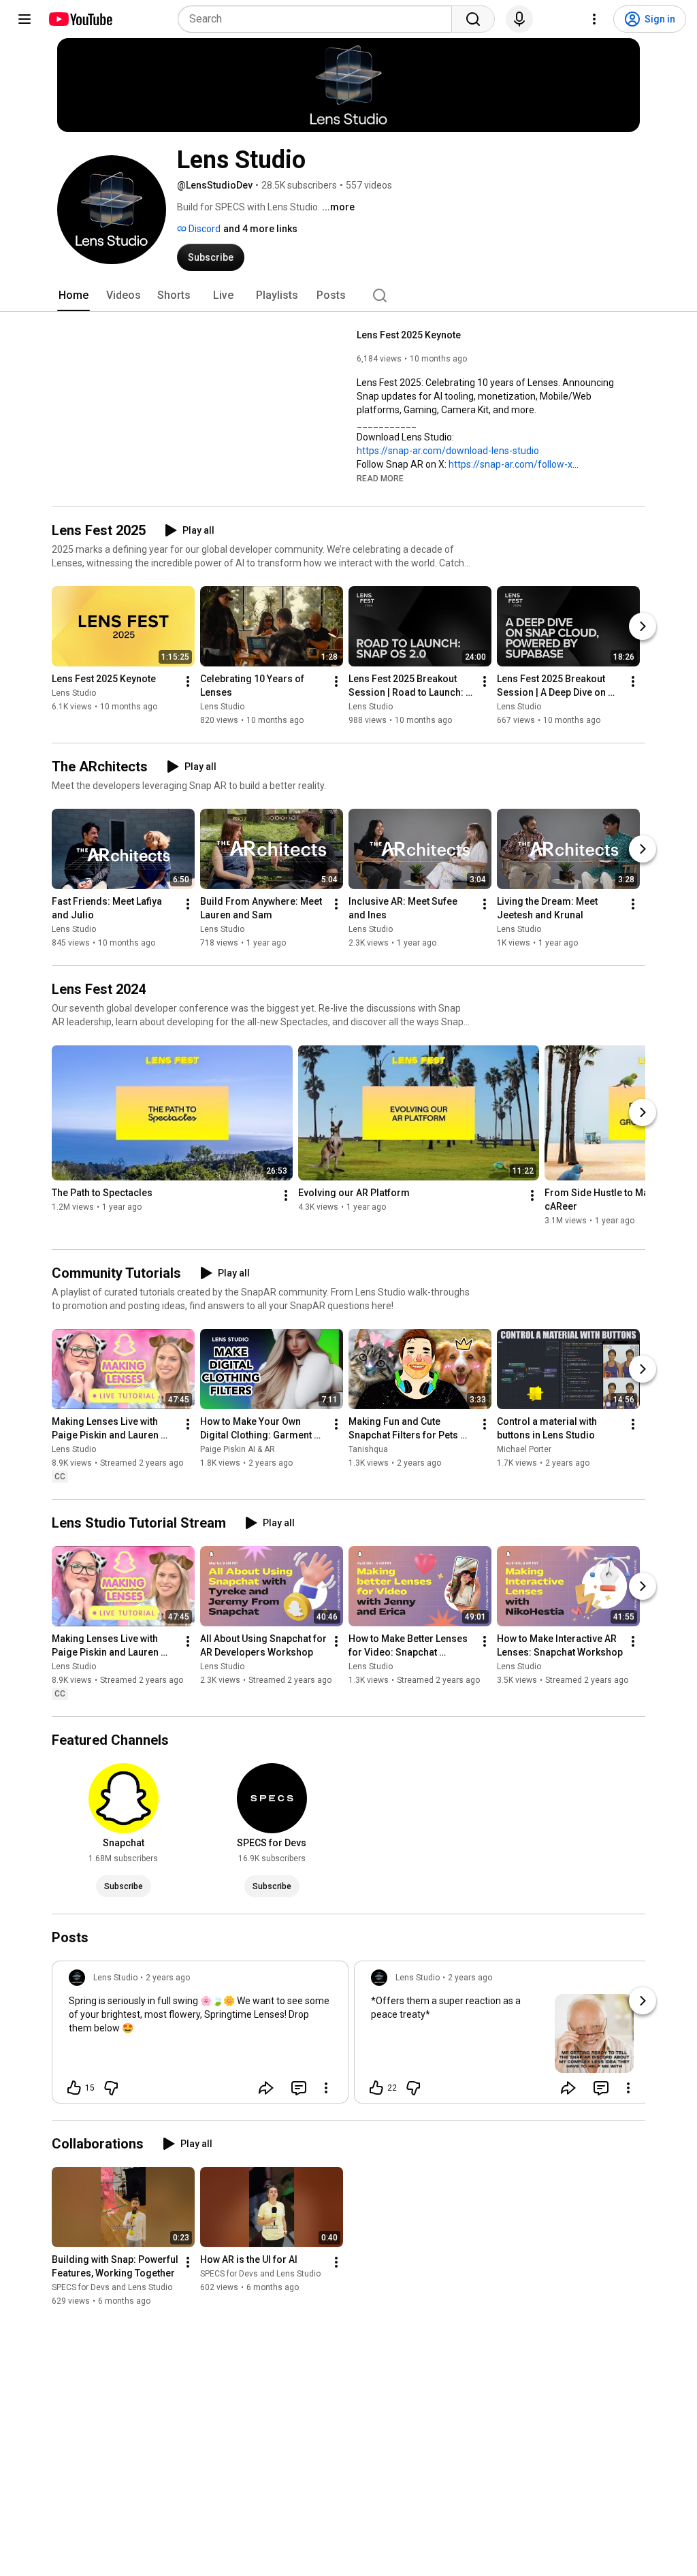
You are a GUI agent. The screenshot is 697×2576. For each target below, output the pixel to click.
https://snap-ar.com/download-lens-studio (448, 451)
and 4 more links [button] (260, 229)
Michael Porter (524, 1449)
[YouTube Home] (80, 19)
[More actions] (188, 681)
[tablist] (348, 295)
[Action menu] (326, 2088)
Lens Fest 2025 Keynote (409, 335)
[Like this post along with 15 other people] (74, 2088)
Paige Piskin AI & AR (238, 1449)
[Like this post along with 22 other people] (376, 2088)
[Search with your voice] (519, 19)
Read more (380, 479)
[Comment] (299, 2088)
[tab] (74, 295)
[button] (380, 478)
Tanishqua (368, 1449)
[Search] (473, 19)
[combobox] (319, 19)
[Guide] (25, 19)
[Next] (643, 626)
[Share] (266, 2088)
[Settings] (594, 19)
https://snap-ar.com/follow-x (510, 464)
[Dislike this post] (111, 2088)
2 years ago (168, 1978)
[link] (200, 2036)
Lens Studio (74, 693)
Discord (204, 229)
